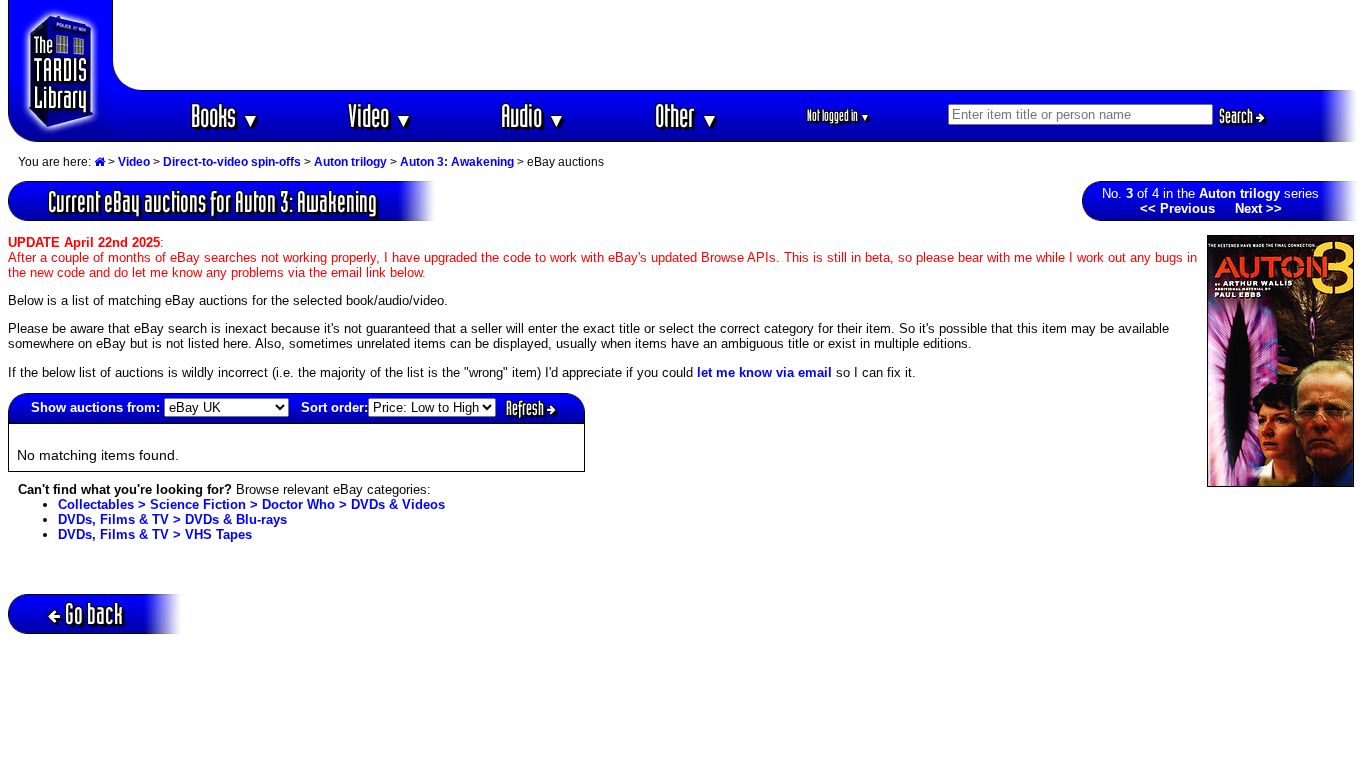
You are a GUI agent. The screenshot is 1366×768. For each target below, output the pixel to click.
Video (380, 115)
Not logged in (838, 115)
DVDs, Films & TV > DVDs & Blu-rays (172, 519)
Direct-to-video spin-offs (232, 162)
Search (1237, 116)
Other (687, 115)
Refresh (526, 408)
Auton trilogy (350, 162)
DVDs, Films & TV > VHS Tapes (155, 534)
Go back (94, 613)
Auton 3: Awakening (457, 162)
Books (225, 115)
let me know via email (764, 372)
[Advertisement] (736, 45)
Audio (533, 115)
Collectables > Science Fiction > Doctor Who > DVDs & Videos (251, 504)
